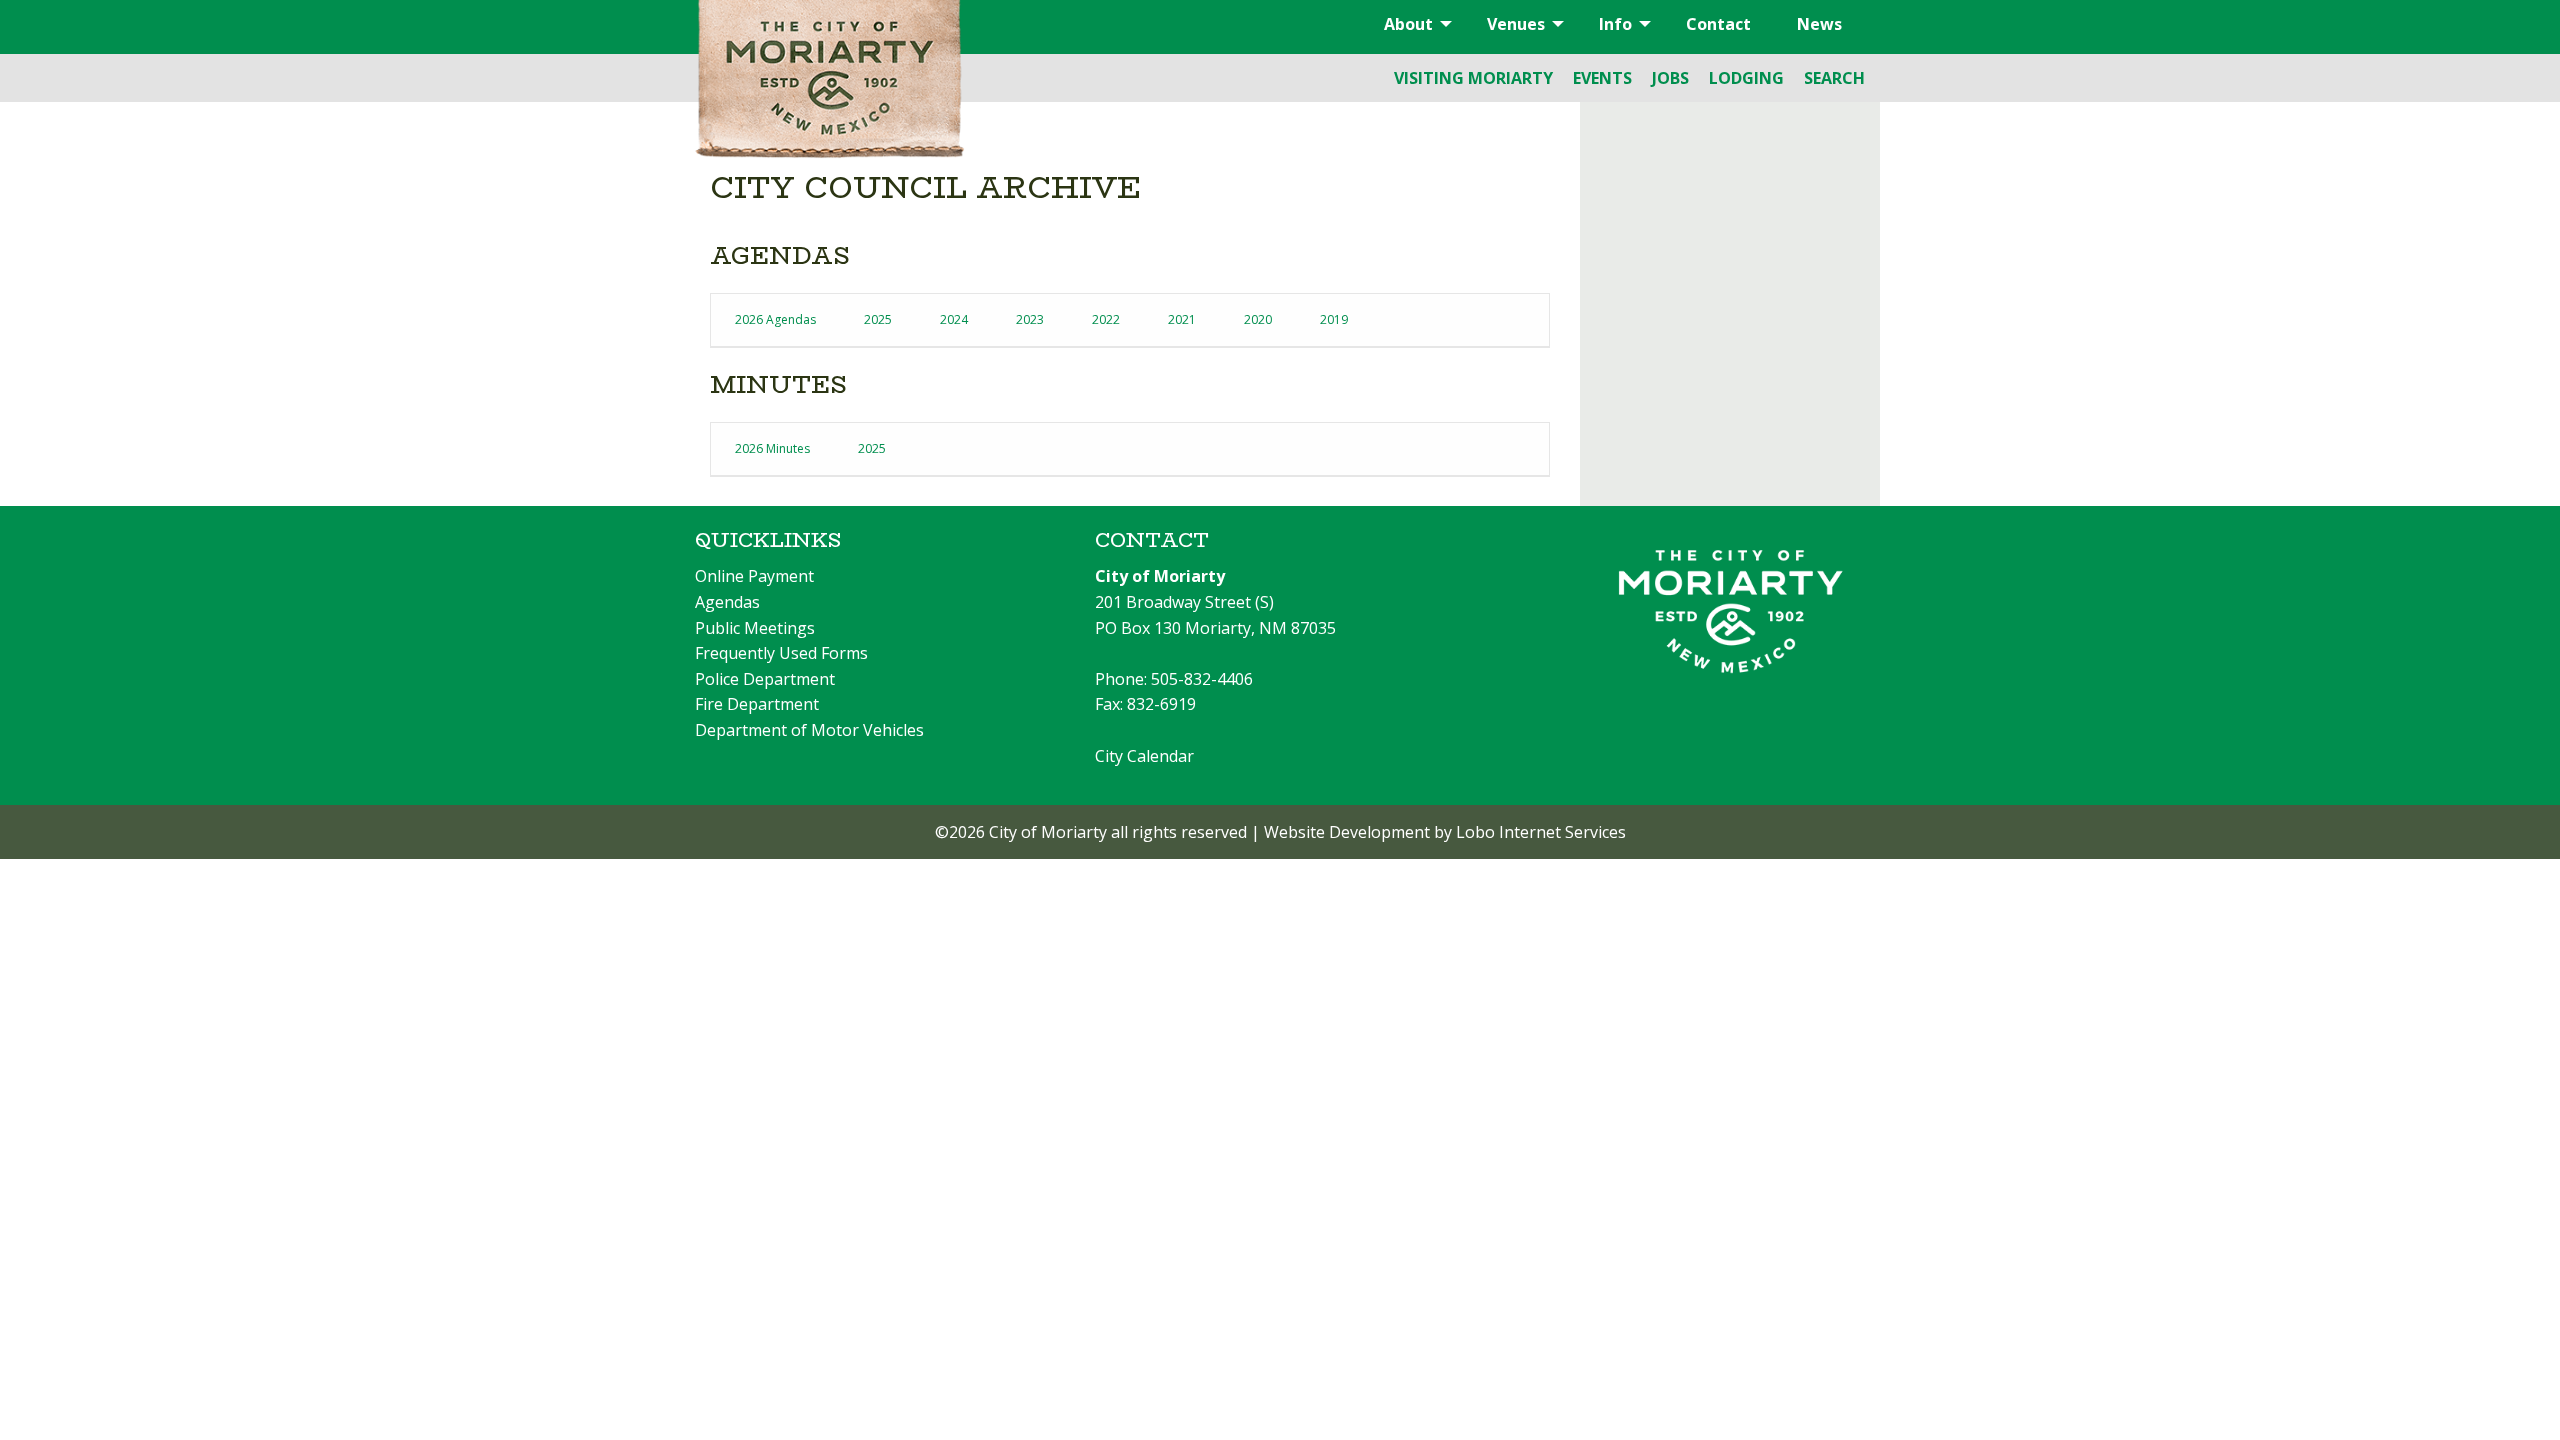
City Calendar (1144, 756)
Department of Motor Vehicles (809, 730)
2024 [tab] (954, 319)
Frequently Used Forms (781, 653)
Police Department (765, 679)
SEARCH (1834, 78)
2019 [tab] (1334, 319)
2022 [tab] (1106, 319)
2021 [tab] (1182, 319)
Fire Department (757, 704)
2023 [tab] (1030, 319)
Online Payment (754, 576)
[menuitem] (1412, 24)
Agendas (727, 602)
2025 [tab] (878, 319)
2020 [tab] (1258, 319)
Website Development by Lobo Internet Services (1445, 832)
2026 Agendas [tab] (775, 319)
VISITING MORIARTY (1473, 78)
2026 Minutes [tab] (772, 448)
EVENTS (1602, 78)
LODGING (1746, 78)
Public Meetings (755, 628)
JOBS (1670, 78)
